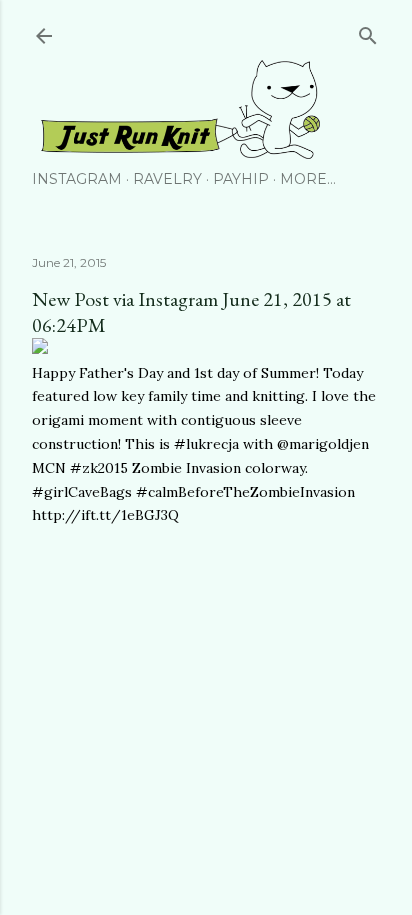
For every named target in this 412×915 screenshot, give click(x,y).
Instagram (77, 179)
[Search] (368, 31)
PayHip (241, 179)
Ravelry (167, 179)
